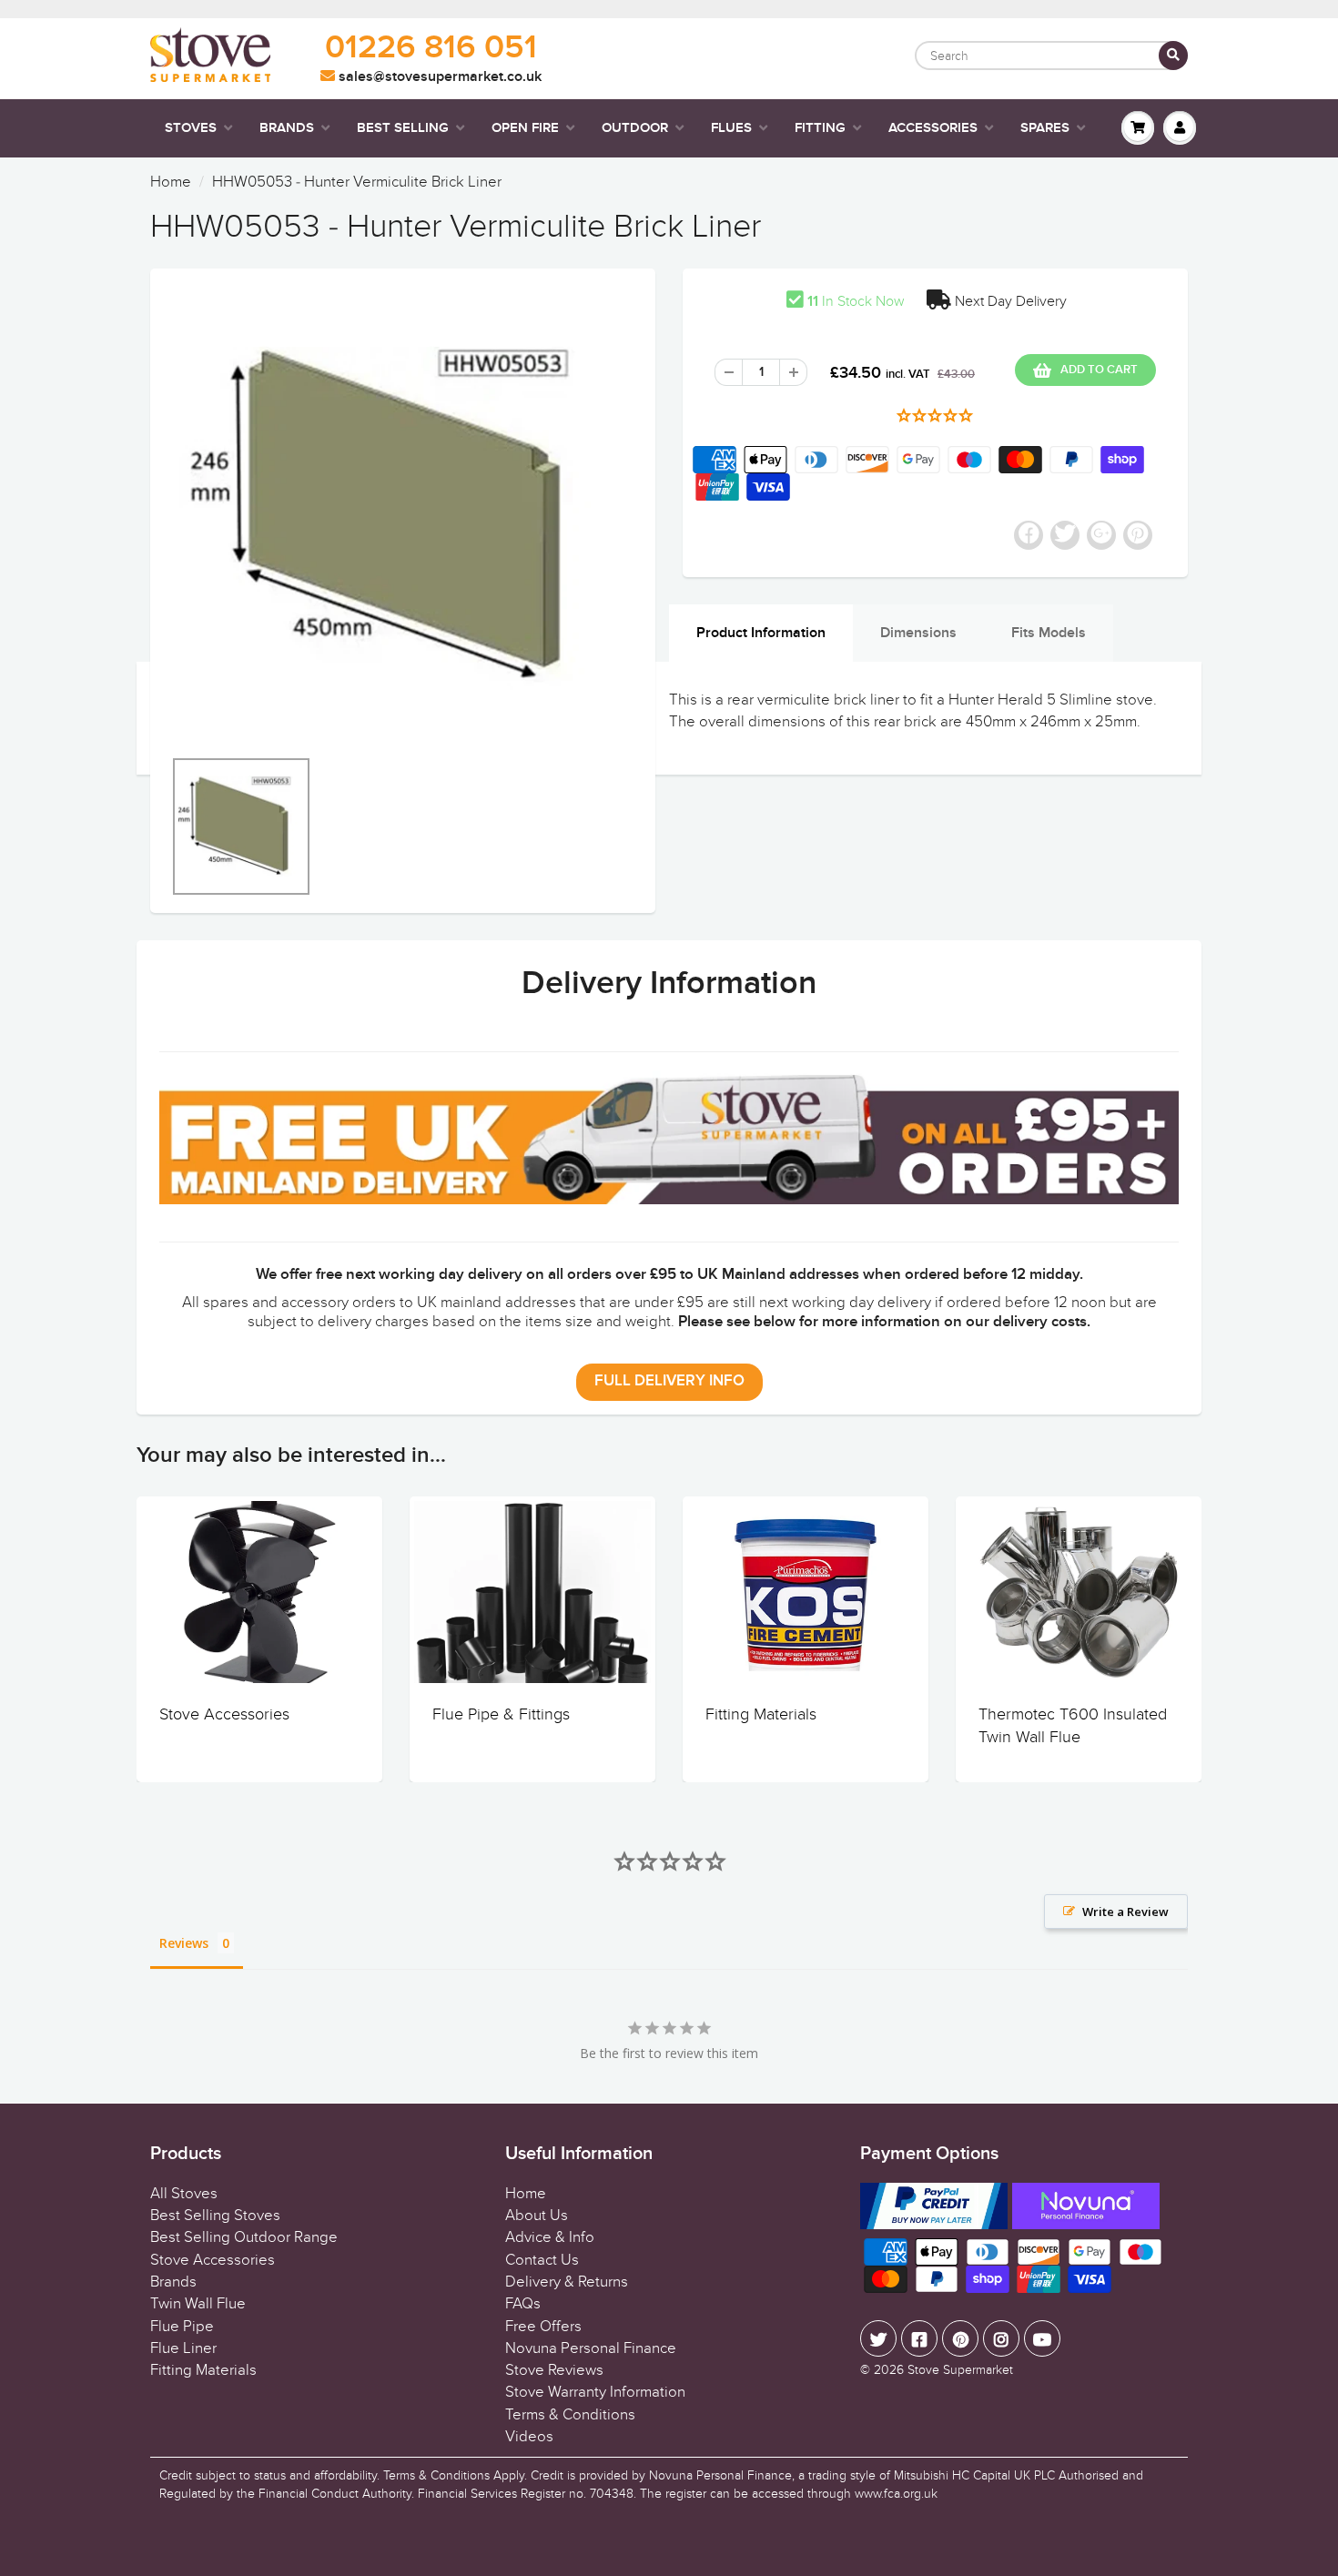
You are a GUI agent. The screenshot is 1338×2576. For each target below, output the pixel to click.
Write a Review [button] (1125, 1912)
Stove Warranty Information (595, 2392)
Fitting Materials (761, 1714)
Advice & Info (550, 2237)
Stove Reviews (554, 2370)
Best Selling (403, 128)
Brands (287, 128)
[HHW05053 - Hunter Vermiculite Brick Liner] (403, 517)
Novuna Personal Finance (591, 2348)
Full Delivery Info (669, 1381)
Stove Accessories (224, 1714)
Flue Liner (183, 2348)
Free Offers (543, 2327)
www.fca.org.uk (896, 2494)
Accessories (933, 128)
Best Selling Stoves (215, 2216)
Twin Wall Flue (198, 2304)
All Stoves (184, 2194)
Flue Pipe (182, 2327)
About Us (537, 2216)
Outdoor (635, 128)
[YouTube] (1042, 2338)
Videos (529, 2437)
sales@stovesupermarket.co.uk (438, 76)
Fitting (820, 128)
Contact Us (542, 2260)
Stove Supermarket (960, 2370)
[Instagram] (1001, 2338)
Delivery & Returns (567, 2282)
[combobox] (1051, 56)
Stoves (191, 128)
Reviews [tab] (184, 1943)
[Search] (1173, 56)
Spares (1045, 128)
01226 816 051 (431, 48)
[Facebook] (919, 2338)
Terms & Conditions (570, 2415)
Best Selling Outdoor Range (244, 2237)
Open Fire (525, 128)
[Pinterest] (960, 2338)
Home (171, 182)
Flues (731, 128)
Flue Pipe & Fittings (501, 1714)
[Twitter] (878, 2338)
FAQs (523, 2304)
